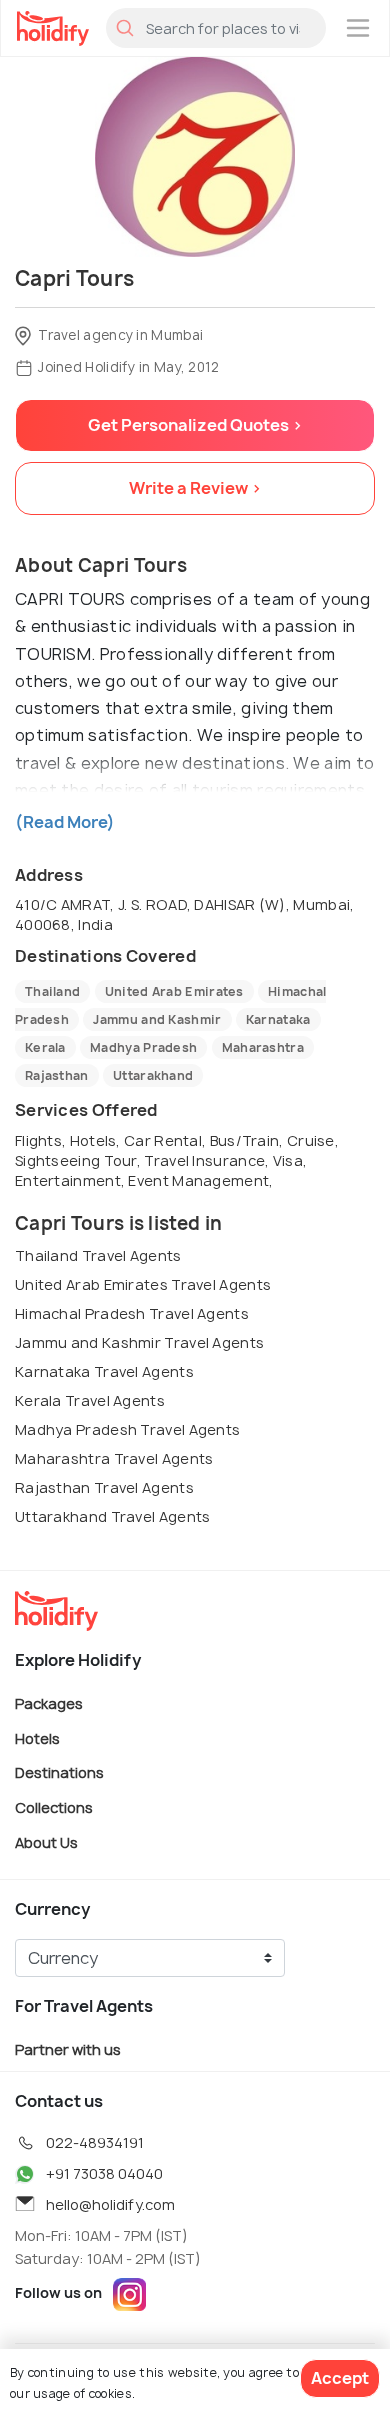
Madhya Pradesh (143, 1047)
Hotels (37, 1737)
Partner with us (68, 2049)
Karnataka (278, 1019)
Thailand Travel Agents (98, 1255)
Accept (340, 2378)
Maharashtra (263, 1047)
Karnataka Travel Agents (104, 1371)
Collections (54, 1807)
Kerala (45, 1047)
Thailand (52, 991)
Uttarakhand (153, 1075)
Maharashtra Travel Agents (114, 1458)
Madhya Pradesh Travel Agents (127, 1429)
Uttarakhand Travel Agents (113, 1516)
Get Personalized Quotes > (195, 425)
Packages (49, 1703)
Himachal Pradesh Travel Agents (132, 1313)
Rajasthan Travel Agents (104, 1487)
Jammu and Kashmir (157, 1019)
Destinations (59, 1772)
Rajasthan (57, 1075)
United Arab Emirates (174, 991)
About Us (46, 1841)
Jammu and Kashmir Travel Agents (139, 1342)
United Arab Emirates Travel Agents (143, 1284)
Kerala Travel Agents (90, 1400)
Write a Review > (195, 488)
